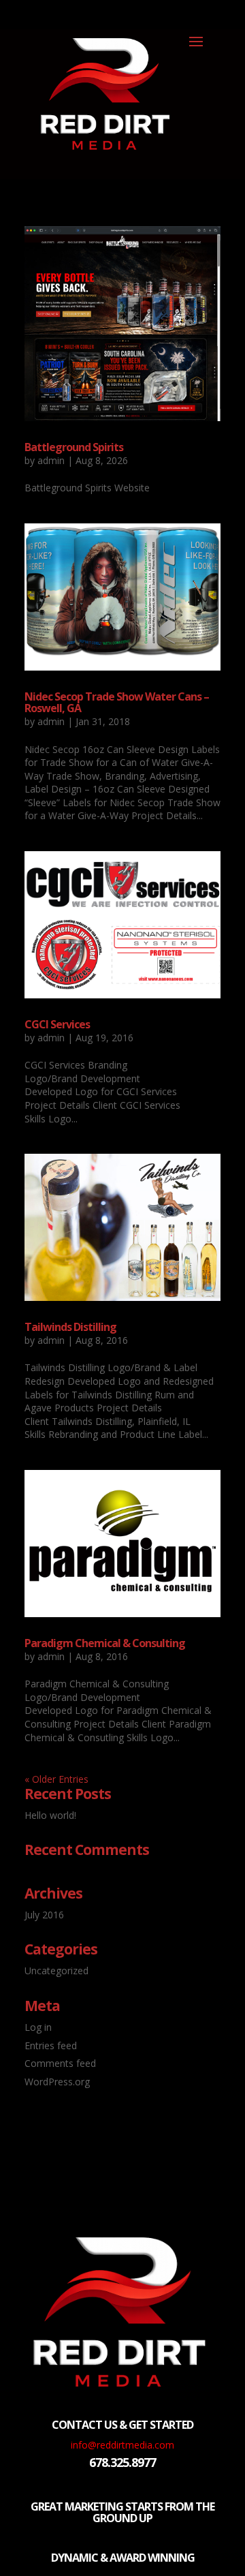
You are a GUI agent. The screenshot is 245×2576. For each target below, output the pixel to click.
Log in (38, 2027)
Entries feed (51, 2045)
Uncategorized (56, 1971)
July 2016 (44, 1915)
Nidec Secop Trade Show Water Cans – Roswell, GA (117, 703)
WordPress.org (57, 2082)
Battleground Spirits (74, 447)
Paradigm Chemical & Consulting (105, 1643)
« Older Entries (56, 1779)
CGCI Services (57, 1024)
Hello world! (50, 1815)
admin (51, 460)
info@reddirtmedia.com (122, 2445)
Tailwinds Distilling (70, 1327)
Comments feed (60, 2063)
